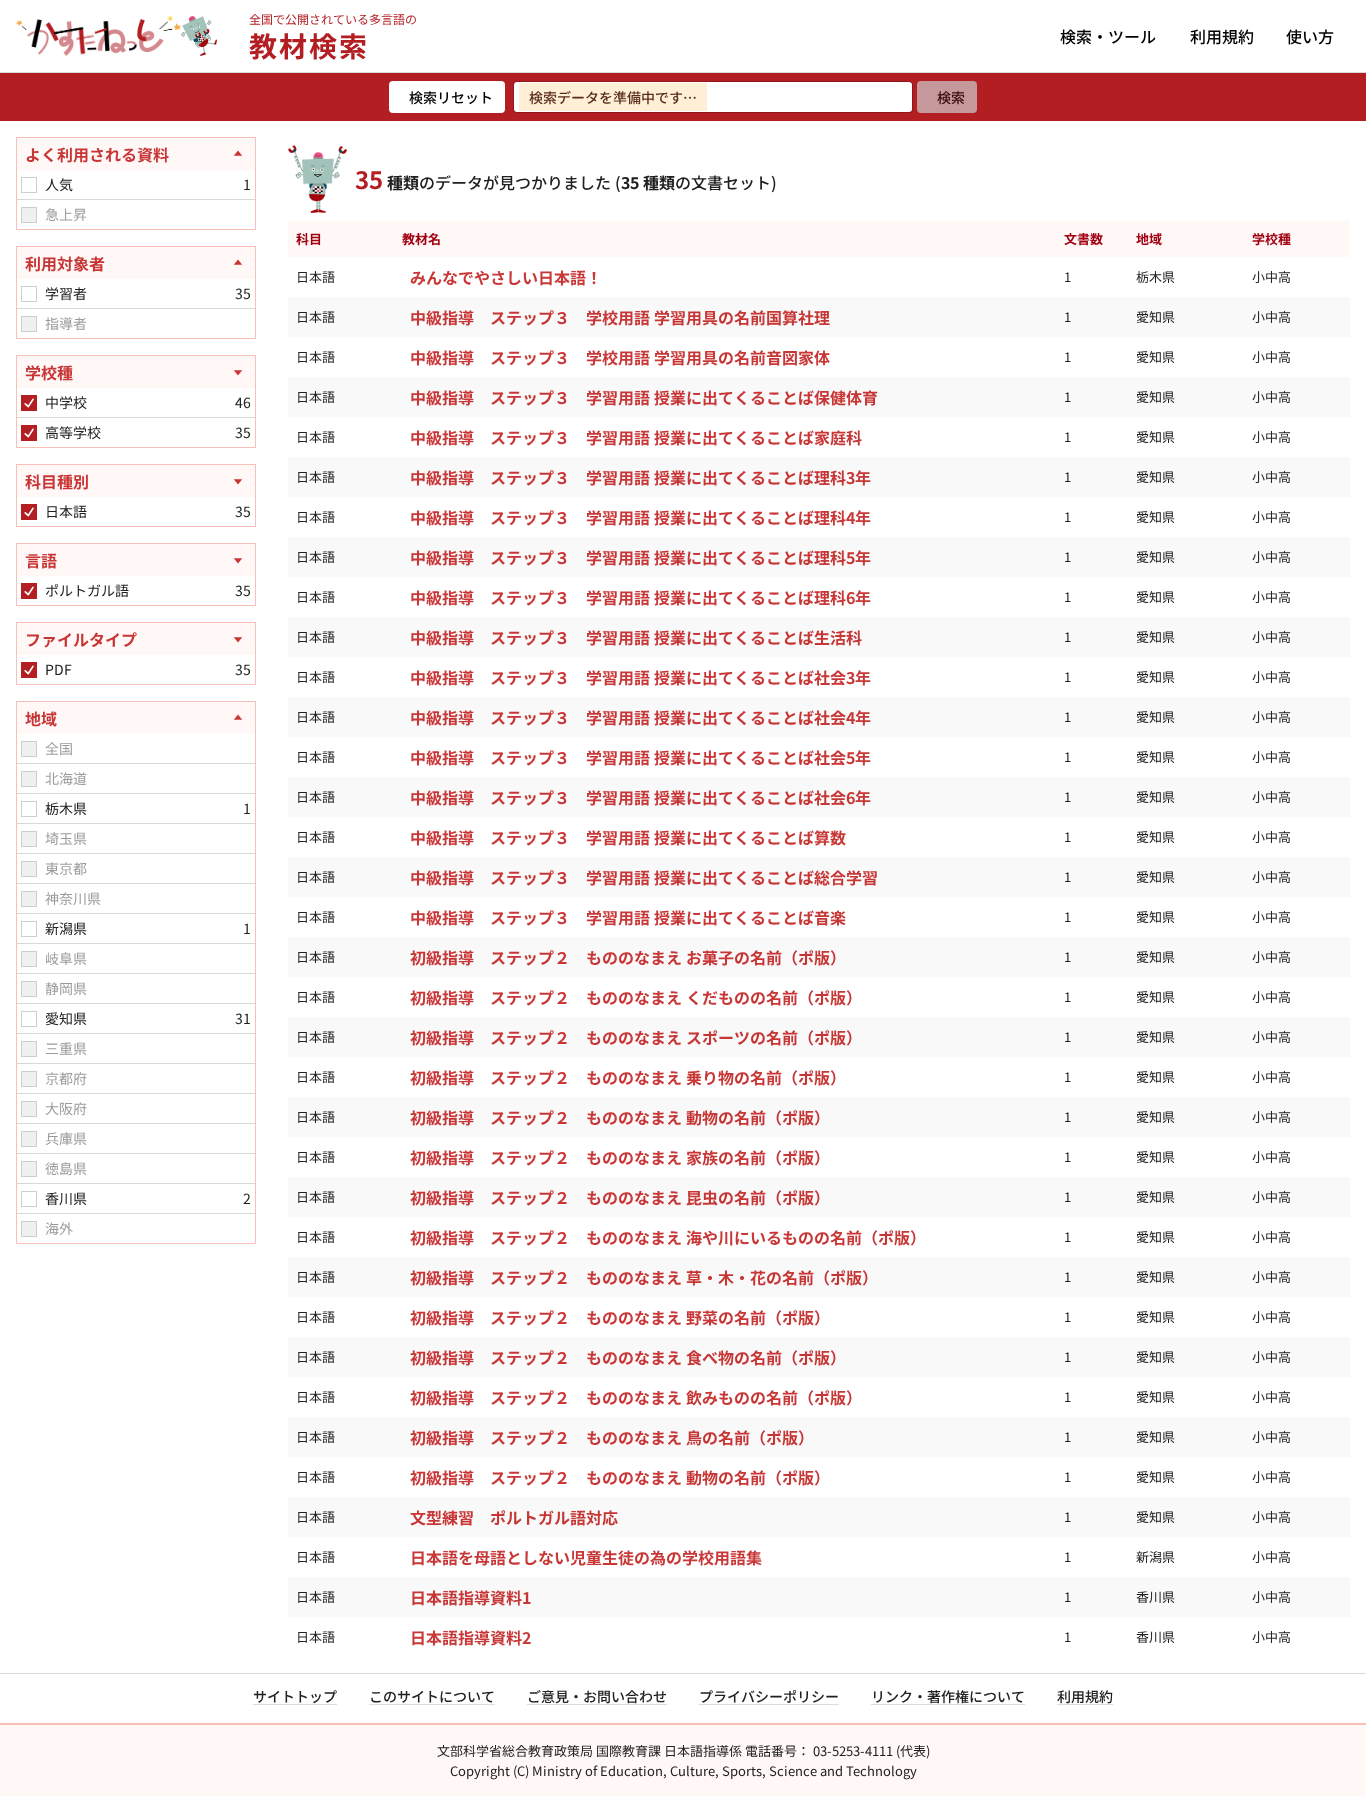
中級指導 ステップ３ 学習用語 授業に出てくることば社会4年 (640, 717)
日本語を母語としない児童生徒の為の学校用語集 (586, 1557)
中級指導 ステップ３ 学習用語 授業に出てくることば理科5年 (640, 557)
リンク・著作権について (948, 1696)
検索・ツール (1108, 36)
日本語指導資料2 (470, 1637)
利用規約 (1222, 36)
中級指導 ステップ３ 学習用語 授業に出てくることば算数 (628, 837)
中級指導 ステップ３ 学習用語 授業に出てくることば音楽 (628, 917)
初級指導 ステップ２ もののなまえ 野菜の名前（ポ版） (620, 1317)
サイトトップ (295, 1696)
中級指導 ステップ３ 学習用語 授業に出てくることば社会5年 (640, 757)
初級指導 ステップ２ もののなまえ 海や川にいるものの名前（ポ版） (668, 1237)
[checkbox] (29, 185)
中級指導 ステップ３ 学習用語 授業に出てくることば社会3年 (640, 677)
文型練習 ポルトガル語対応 (514, 1517)
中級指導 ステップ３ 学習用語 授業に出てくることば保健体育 (644, 397)
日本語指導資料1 (470, 1597)
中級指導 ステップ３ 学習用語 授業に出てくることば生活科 (636, 637)
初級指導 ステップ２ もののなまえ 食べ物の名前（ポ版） (628, 1357)
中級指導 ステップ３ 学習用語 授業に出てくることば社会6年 (640, 797)
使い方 (1310, 36)
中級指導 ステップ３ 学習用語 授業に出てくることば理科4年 (640, 517)
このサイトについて (432, 1696)
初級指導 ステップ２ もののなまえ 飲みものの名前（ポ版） (636, 1397)
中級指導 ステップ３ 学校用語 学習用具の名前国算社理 (620, 317)
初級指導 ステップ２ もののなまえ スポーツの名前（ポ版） (636, 1037)
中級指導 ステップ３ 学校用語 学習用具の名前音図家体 (620, 357)
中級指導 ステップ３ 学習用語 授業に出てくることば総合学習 (644, 877)
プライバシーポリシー (769, 1696)
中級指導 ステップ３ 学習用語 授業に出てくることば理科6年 (640, 597)
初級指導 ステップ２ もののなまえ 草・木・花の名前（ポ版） (644, 1277)
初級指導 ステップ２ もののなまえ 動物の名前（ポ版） (620, 1117)
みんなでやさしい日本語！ (506, 277)
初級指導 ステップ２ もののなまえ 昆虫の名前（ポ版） (620, 1197)
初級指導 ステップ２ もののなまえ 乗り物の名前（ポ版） (628, 1077)
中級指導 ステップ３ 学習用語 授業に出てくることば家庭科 (636, 437)
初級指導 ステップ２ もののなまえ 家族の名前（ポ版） (620, 1157)
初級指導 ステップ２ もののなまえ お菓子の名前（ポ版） (628, 957)
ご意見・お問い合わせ (597, 1696)
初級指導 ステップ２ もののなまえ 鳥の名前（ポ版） (612, 1437)
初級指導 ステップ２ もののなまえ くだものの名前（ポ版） (636, 997)
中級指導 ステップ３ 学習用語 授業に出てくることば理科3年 (640, 477)
